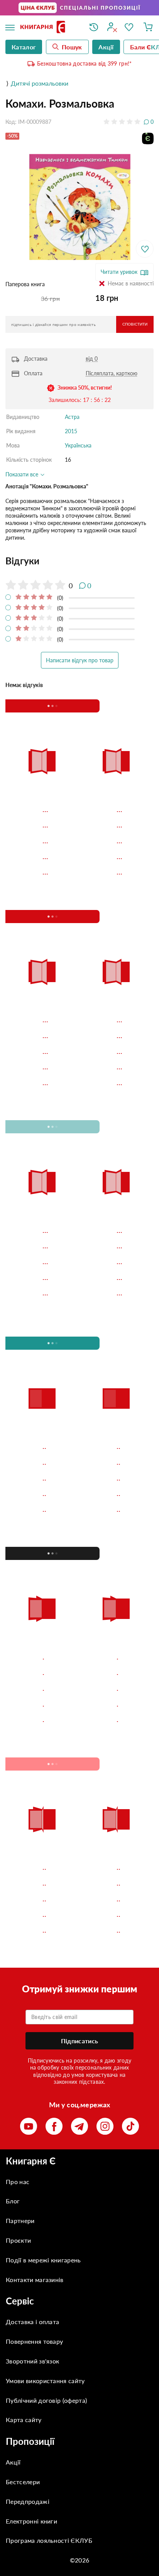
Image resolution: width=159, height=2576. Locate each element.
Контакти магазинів (35, 2092)
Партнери (20, 2033)
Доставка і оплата (32, 2134)
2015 (71, 431)
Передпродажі (28, 2314)
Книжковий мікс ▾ (46, 706)
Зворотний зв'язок (32, 2173)
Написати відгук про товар (80, 660)
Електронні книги (31, 2333)
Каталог (24, 47)
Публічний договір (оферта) (46, 2212)
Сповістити (135, 324)
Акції (13, 2275)
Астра (72, 417)
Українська (78, 445)
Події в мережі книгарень (43, 2072)
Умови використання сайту (45, 2193)
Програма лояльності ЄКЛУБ (49, 2353)
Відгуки (23, 561)
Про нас (18, 1994)
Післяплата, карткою (112, 373)
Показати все (23, 474)
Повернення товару (34, 2154)
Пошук (72, 47)
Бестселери (23, 2294)
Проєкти (18, 2053)
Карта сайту (24, 2232)
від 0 (92, 359)
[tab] (79, 561)
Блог (13, 2013)
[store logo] (49, 28)
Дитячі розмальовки (40, 83)
